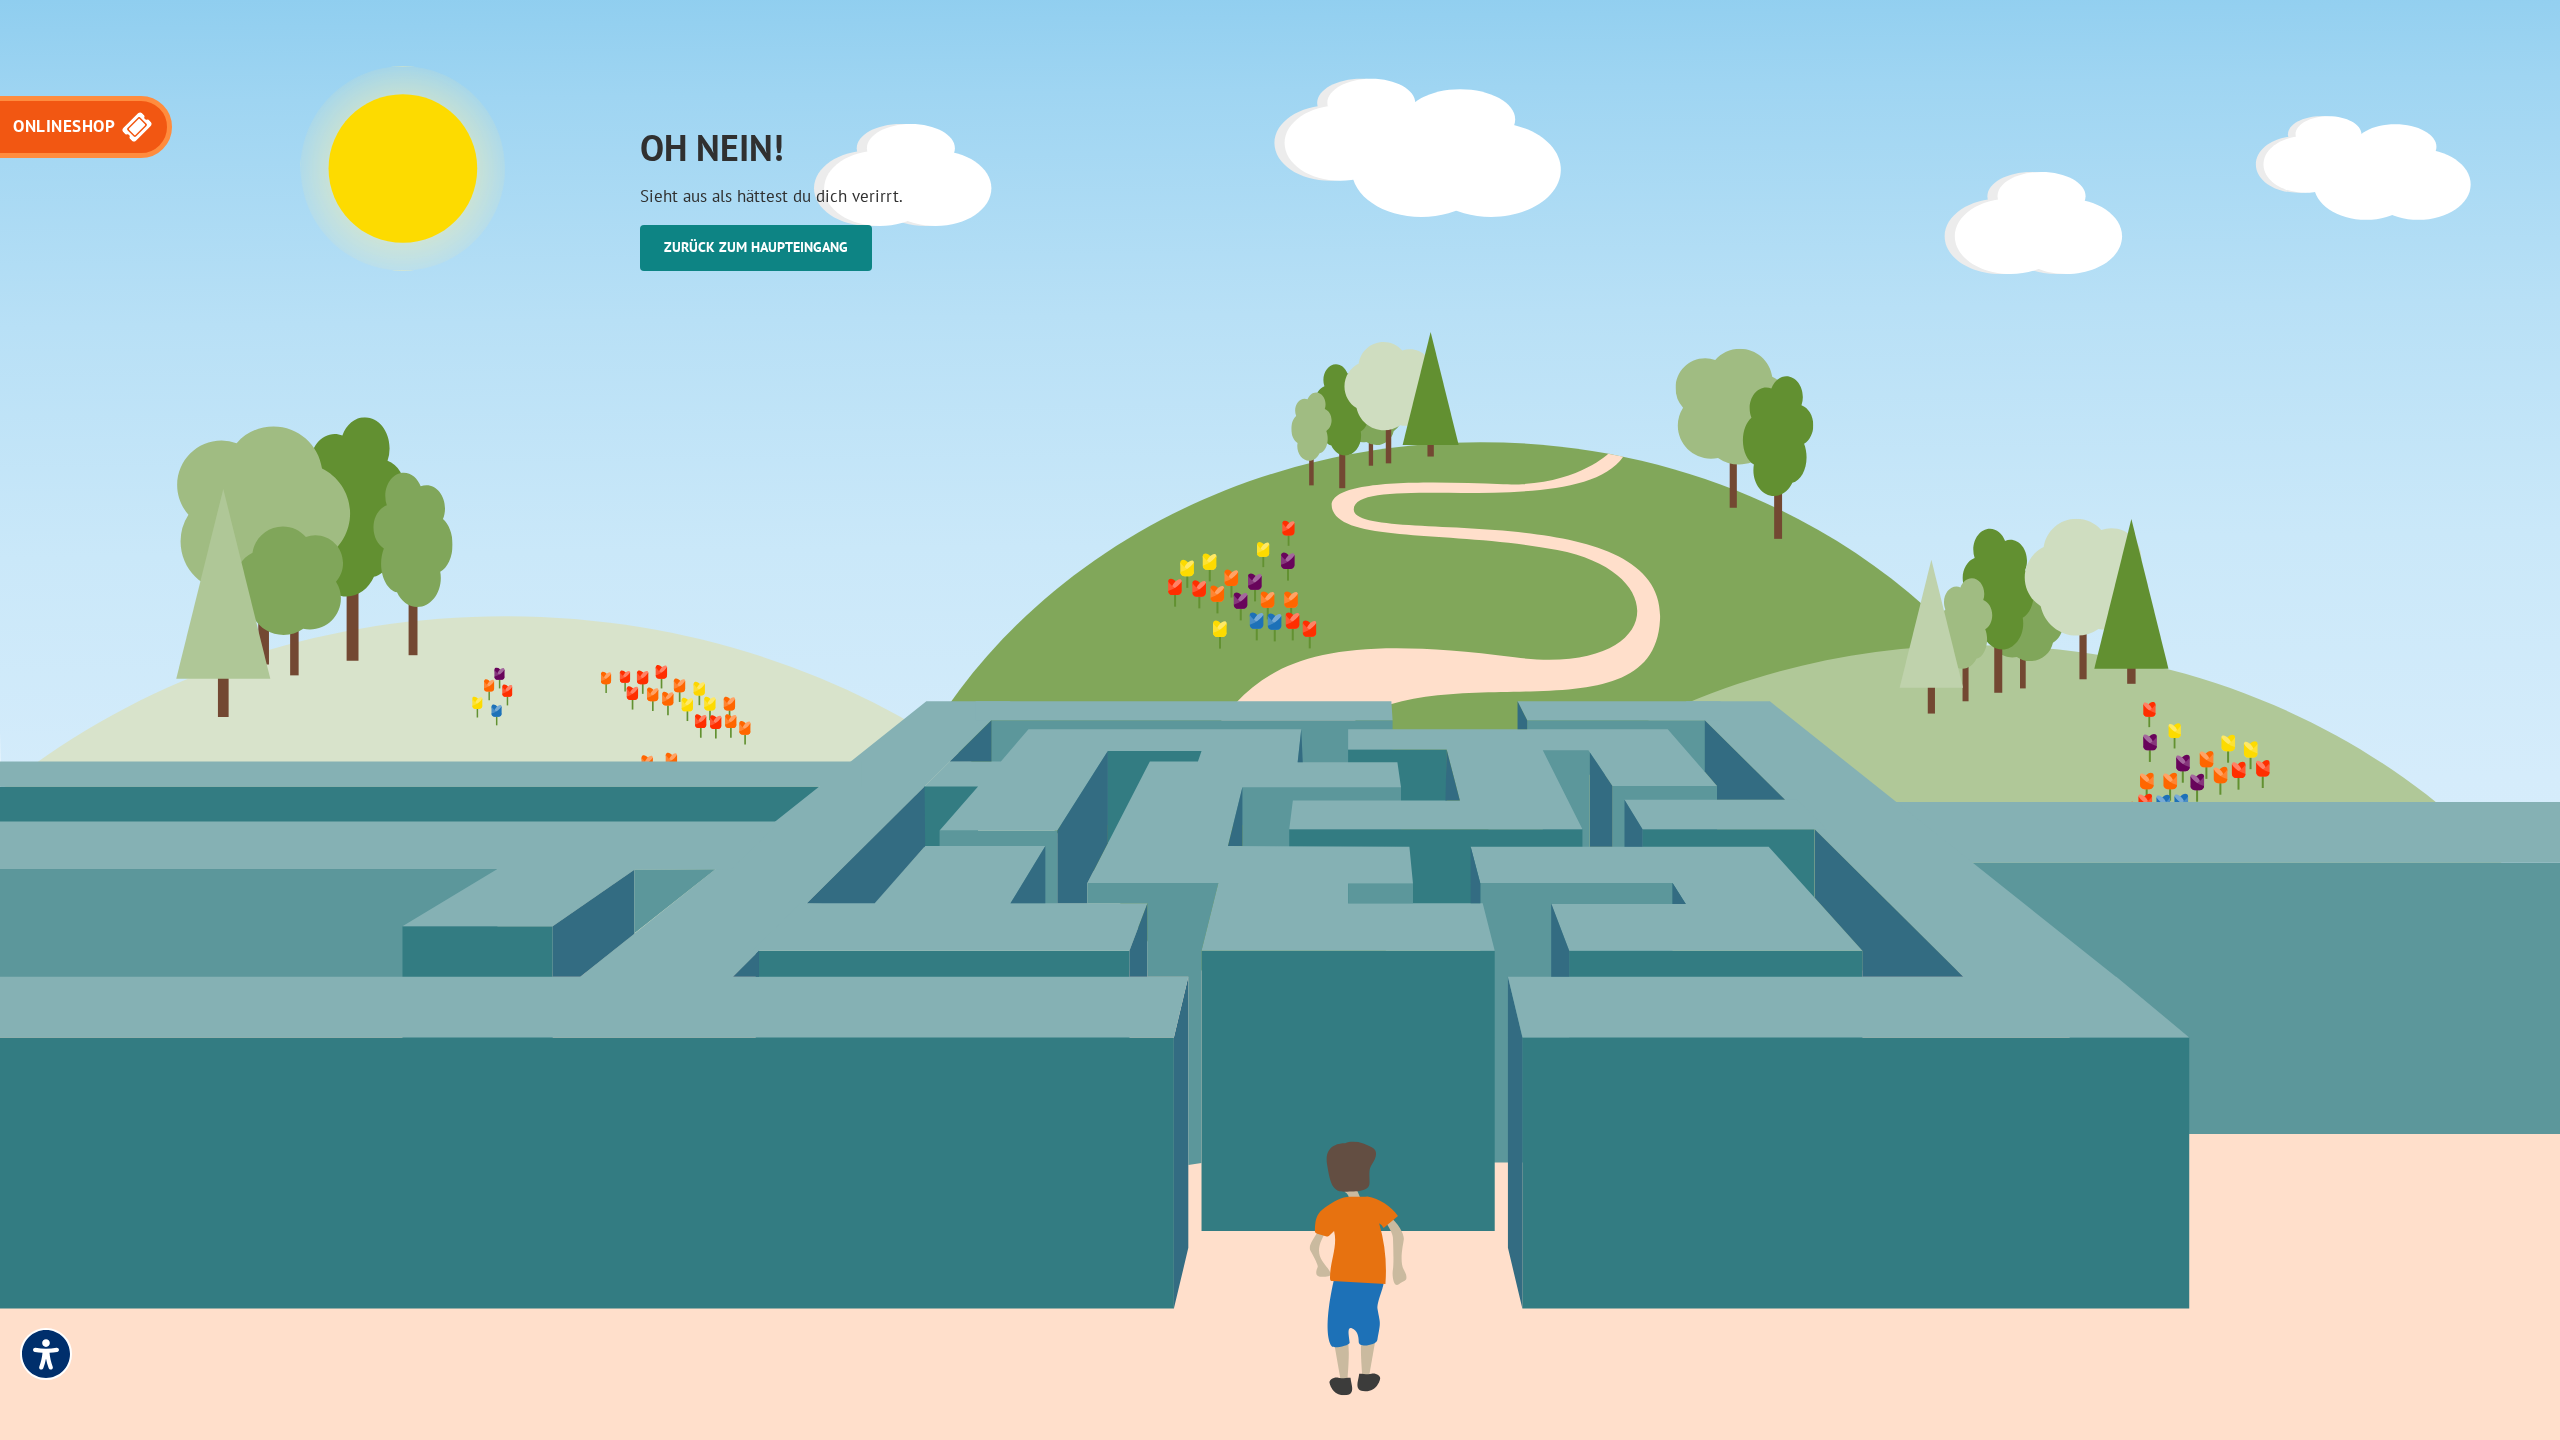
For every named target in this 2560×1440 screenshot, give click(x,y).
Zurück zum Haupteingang (756, 247)
